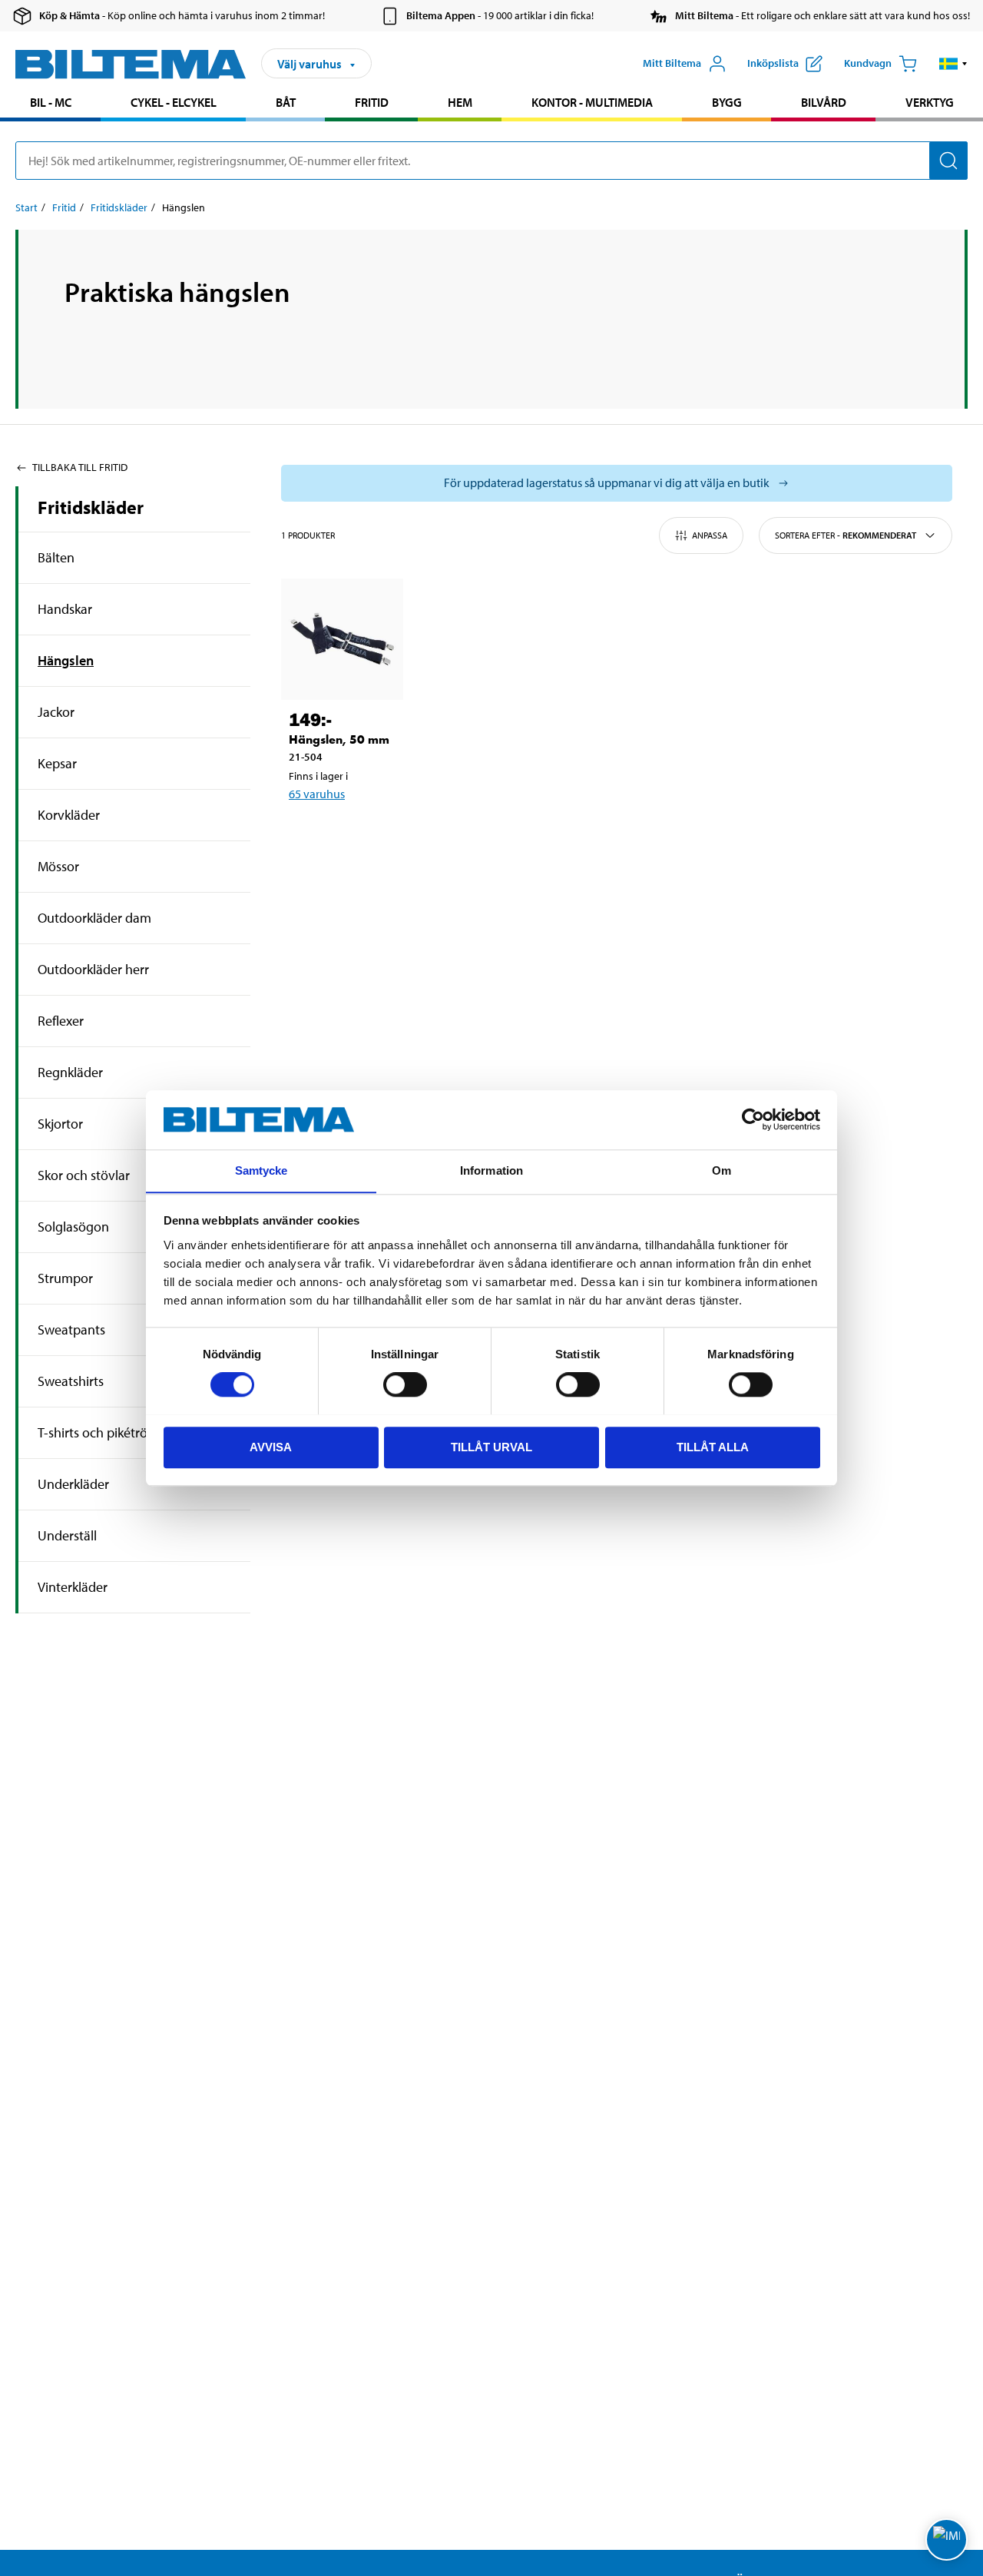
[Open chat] (947, 2540)
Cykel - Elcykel (174, 102)
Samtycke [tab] (261, 1170)
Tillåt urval (491, 1446)
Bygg (727, 102)
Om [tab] (722, 1170)
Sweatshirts (71, 1381)
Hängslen (66, 660)
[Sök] (948, 161)
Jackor (56, 712)
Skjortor (60, 1124)
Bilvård (824, 102)
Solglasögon (73, 1227)
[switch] (405, 1384)
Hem (460, 102)
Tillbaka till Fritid (80, 467)
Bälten (56, 557)
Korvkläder (69, 815)
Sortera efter (846, 535)
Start (26, 207)
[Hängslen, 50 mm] (342, 640)
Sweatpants (71, 1329)
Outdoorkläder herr (93, 969)
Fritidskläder (119, 207)
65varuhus (317, 794)
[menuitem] (50, 104)
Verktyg (930, 102)
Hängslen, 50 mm (339, 739)
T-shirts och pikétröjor (100, 1432)
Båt (286, 102)
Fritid (372, 102)
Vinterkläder (73, 1587)
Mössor (58, 866)
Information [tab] (491, 1170)
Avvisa (271, 1446)
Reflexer (61, 1021)
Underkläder (73, 1484)
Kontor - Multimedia (592, 102)
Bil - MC (51, 102)
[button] (953, 64)
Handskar (65, 609)
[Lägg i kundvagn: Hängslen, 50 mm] (352, 834)
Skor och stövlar (84, 1175)
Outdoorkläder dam (94, 918)
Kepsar (57, 763)
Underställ (67, 1535)
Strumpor (65, 1278)
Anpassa (710, 535)
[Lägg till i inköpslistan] (307, 834)
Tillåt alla (713, 1446)
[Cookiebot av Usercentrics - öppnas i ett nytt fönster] (753, 1119)
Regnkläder (70, 1072)
